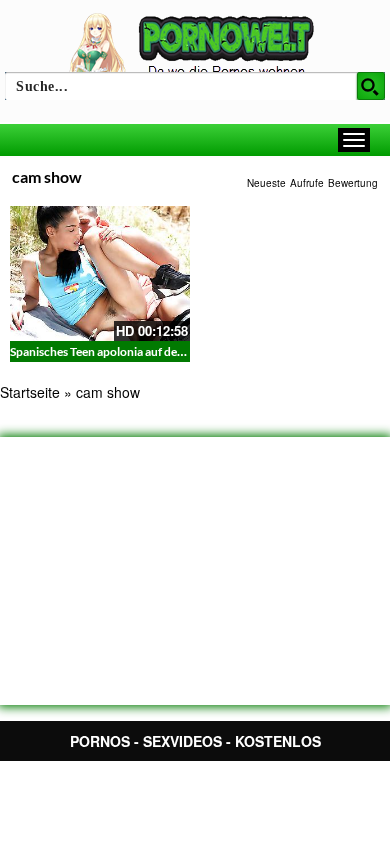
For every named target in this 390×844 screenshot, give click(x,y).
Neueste (266, 183)
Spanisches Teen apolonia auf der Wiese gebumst (137, 351)
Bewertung (353, 183)
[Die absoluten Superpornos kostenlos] (195, 47)
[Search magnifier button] (371, 86)
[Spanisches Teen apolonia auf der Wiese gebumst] (100, 273)
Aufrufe (307, 183)
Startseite (30, 392)
